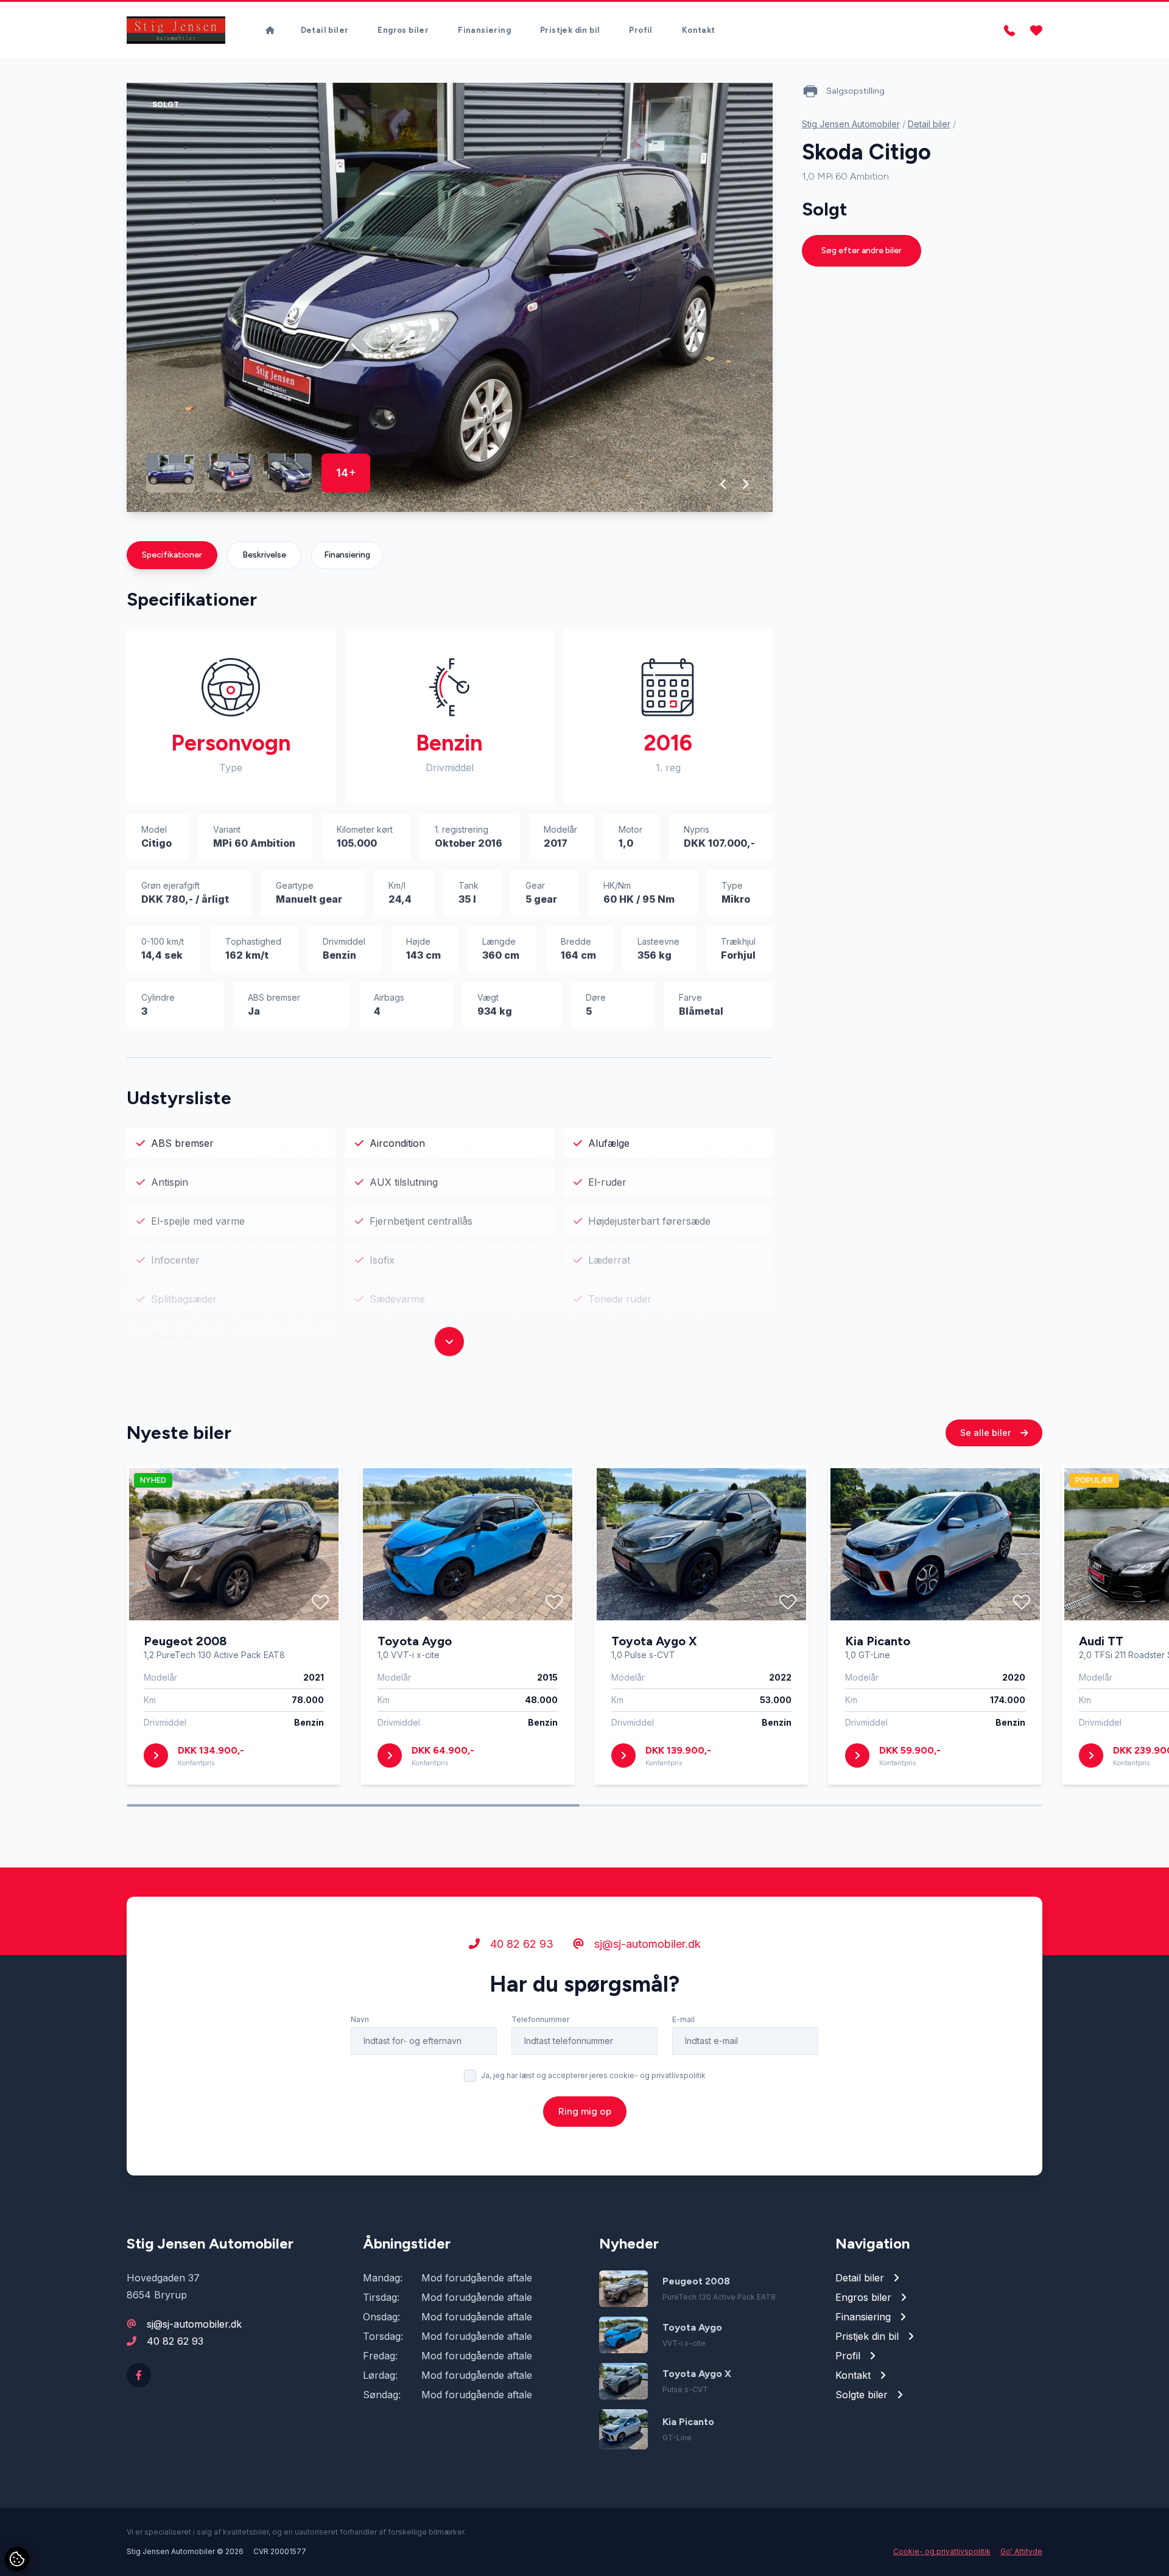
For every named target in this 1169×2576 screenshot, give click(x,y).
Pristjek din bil (570, 30)
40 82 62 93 (520, 1944)
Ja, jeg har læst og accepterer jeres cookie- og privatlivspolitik (593, 2075)
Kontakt (699, 30)
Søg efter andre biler (862, 250)
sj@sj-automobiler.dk (646, 1944)
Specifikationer (172, 555)
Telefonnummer (540, 2019)
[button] (724, 484)
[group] (450, 297)
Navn (360, 2019)
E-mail (683, 2019)
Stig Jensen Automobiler (851, 124)
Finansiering (484, 30)
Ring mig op (585, 2111)
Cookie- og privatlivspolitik (942, 2551)
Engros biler (403, 30)
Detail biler (325, 30)
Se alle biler (987, 1433)
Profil (641, 30)
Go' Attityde (1021, 2551)
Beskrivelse (264, 555)
